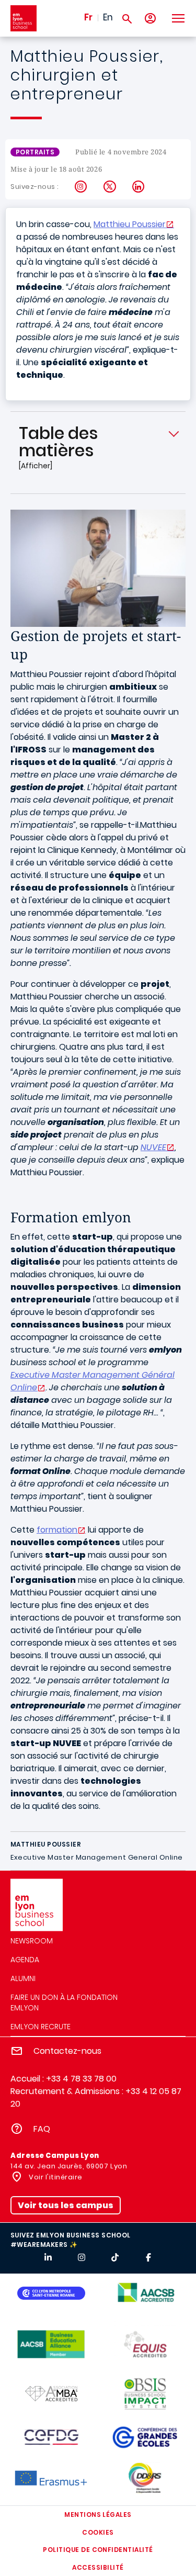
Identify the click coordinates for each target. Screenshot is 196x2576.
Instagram (81, 187)
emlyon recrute (41, 2027)
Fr (88, 17)
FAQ (42, 2129)
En (108, 17)
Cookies (98, 2532)
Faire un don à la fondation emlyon (64, 2003)
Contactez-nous (67, 2051)
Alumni (23, 1978)
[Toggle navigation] (178, 18)
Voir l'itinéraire (55, 2177)
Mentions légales (98, 2515)
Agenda (25, 1960)
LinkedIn (139, 187)
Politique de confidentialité (98, 2550)
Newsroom (32, 1941)
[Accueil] (24, 18)
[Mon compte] (150, 19)
